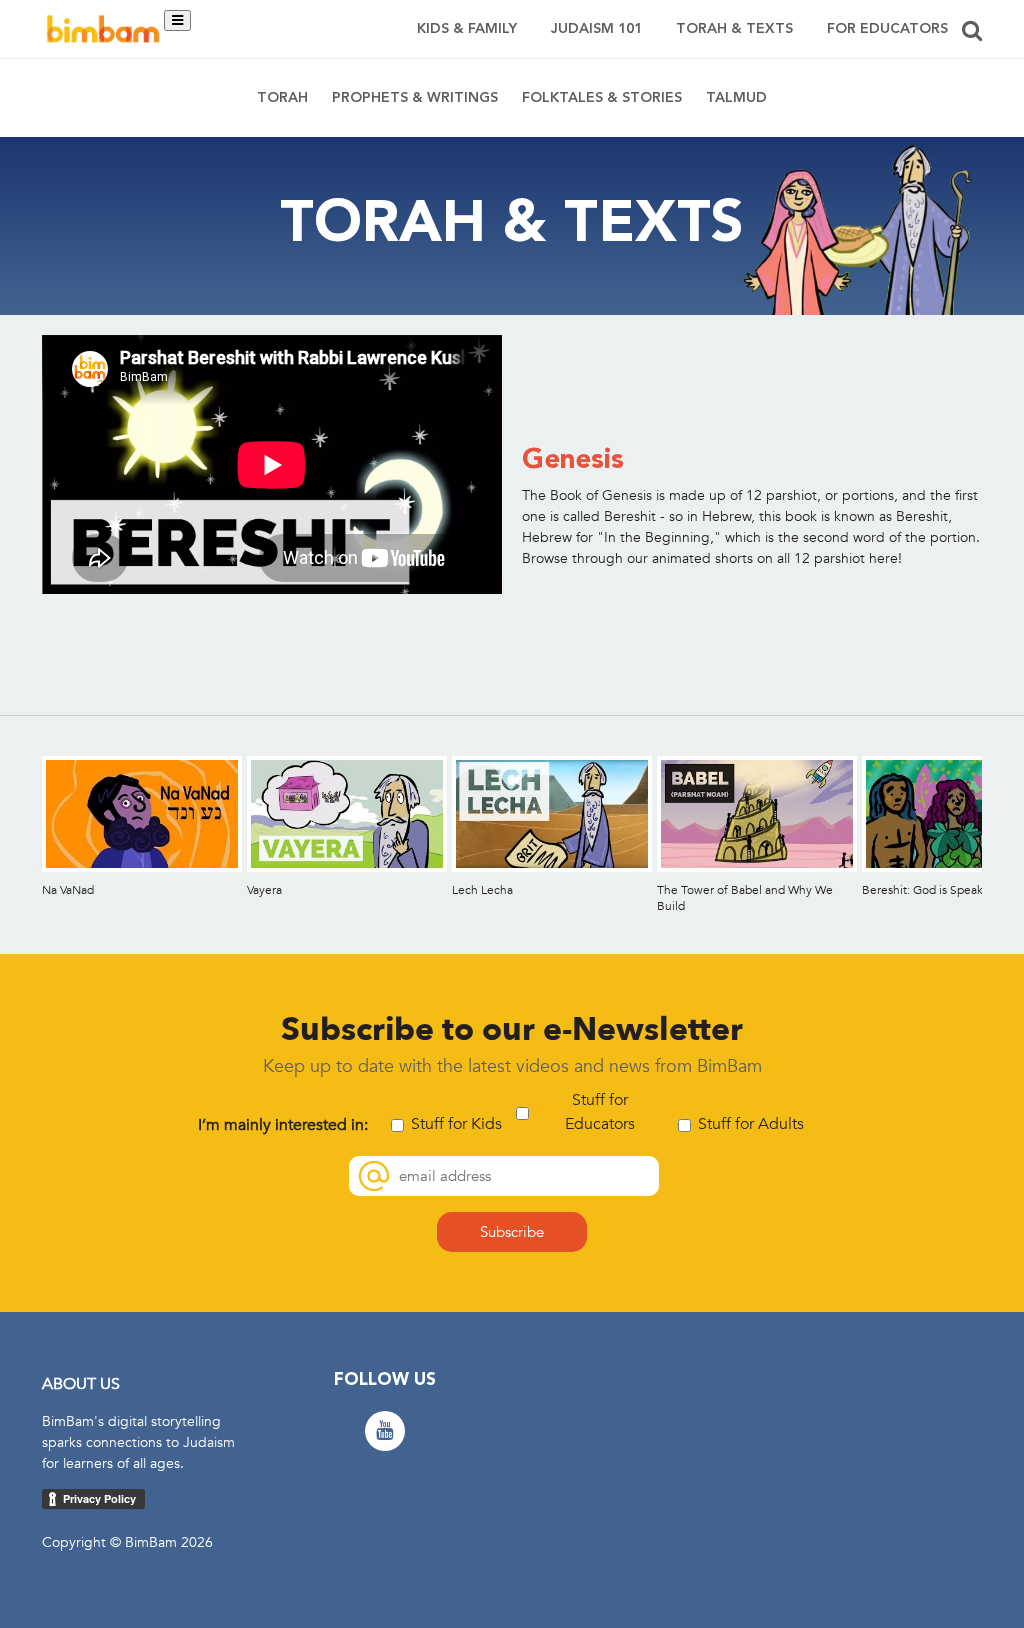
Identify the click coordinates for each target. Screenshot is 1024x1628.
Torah (282, 98)
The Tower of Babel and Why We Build (745, 898)
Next (998, 830)
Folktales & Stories (602, 98)
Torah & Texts (734, 29)
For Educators (887, 29)
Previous (25, 830)
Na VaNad (68, 890)
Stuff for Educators (600, 1112)
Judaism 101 (596, 29)
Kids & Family (467, 29)
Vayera (264, 890)
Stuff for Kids (456, 1124)
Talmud (736, 98)
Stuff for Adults (751, 1124)
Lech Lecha (482, 890)
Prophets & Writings (415, 98)
